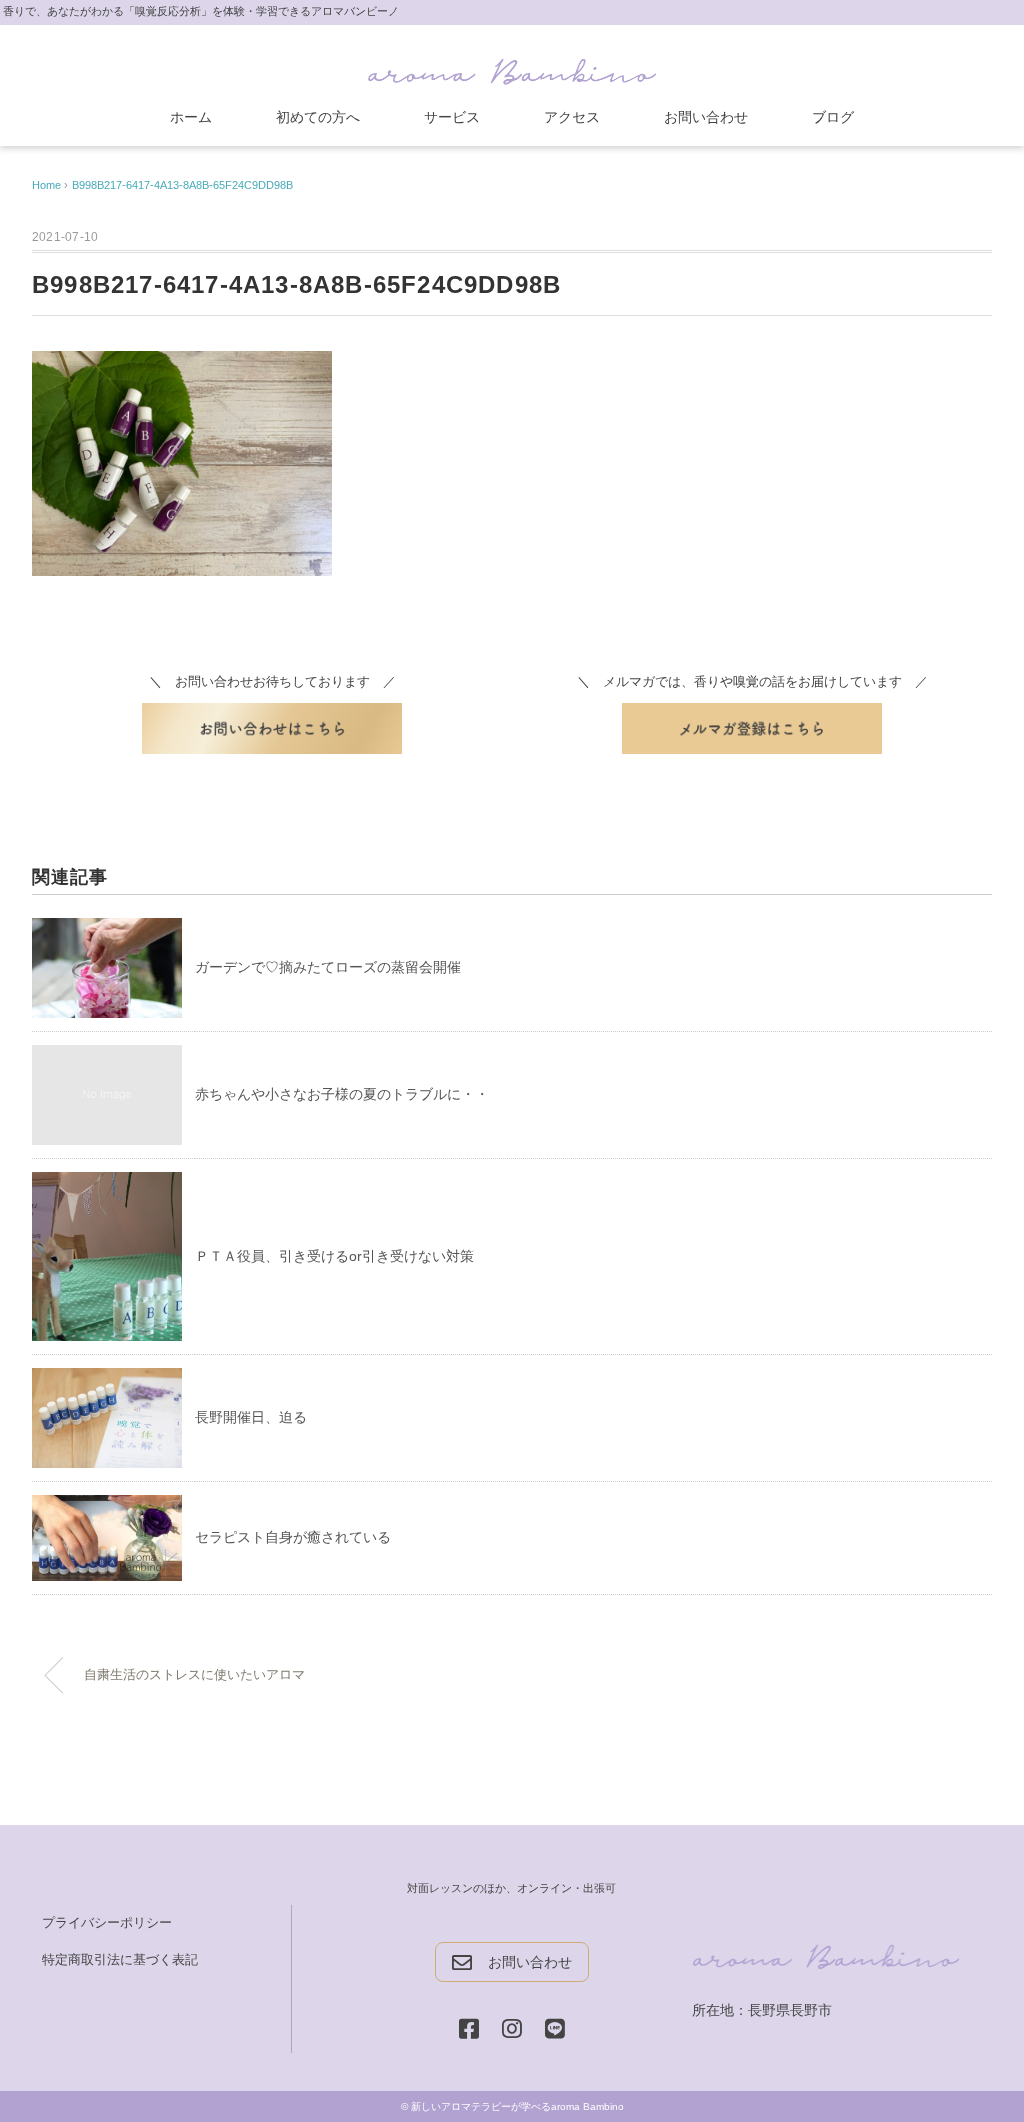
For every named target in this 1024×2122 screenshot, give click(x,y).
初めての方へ (318, 117)
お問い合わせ (706, 117)
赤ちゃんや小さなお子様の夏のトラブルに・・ (342, 1094)
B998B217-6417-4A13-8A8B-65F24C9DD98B (182, 185)
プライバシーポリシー (107, 1922)
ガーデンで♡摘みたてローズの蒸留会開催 (328, 967)
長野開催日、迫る (251, 1417)
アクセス (572, 117)
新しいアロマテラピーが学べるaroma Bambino (517, 2106)
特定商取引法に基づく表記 (120, 1959)
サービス (452, 117)
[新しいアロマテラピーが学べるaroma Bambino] (512, 67)
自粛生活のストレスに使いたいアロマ (194, 1675)
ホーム (191, 117)
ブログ (833, 117)
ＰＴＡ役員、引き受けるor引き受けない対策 (334, 1256)
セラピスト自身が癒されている (293, 1537)
